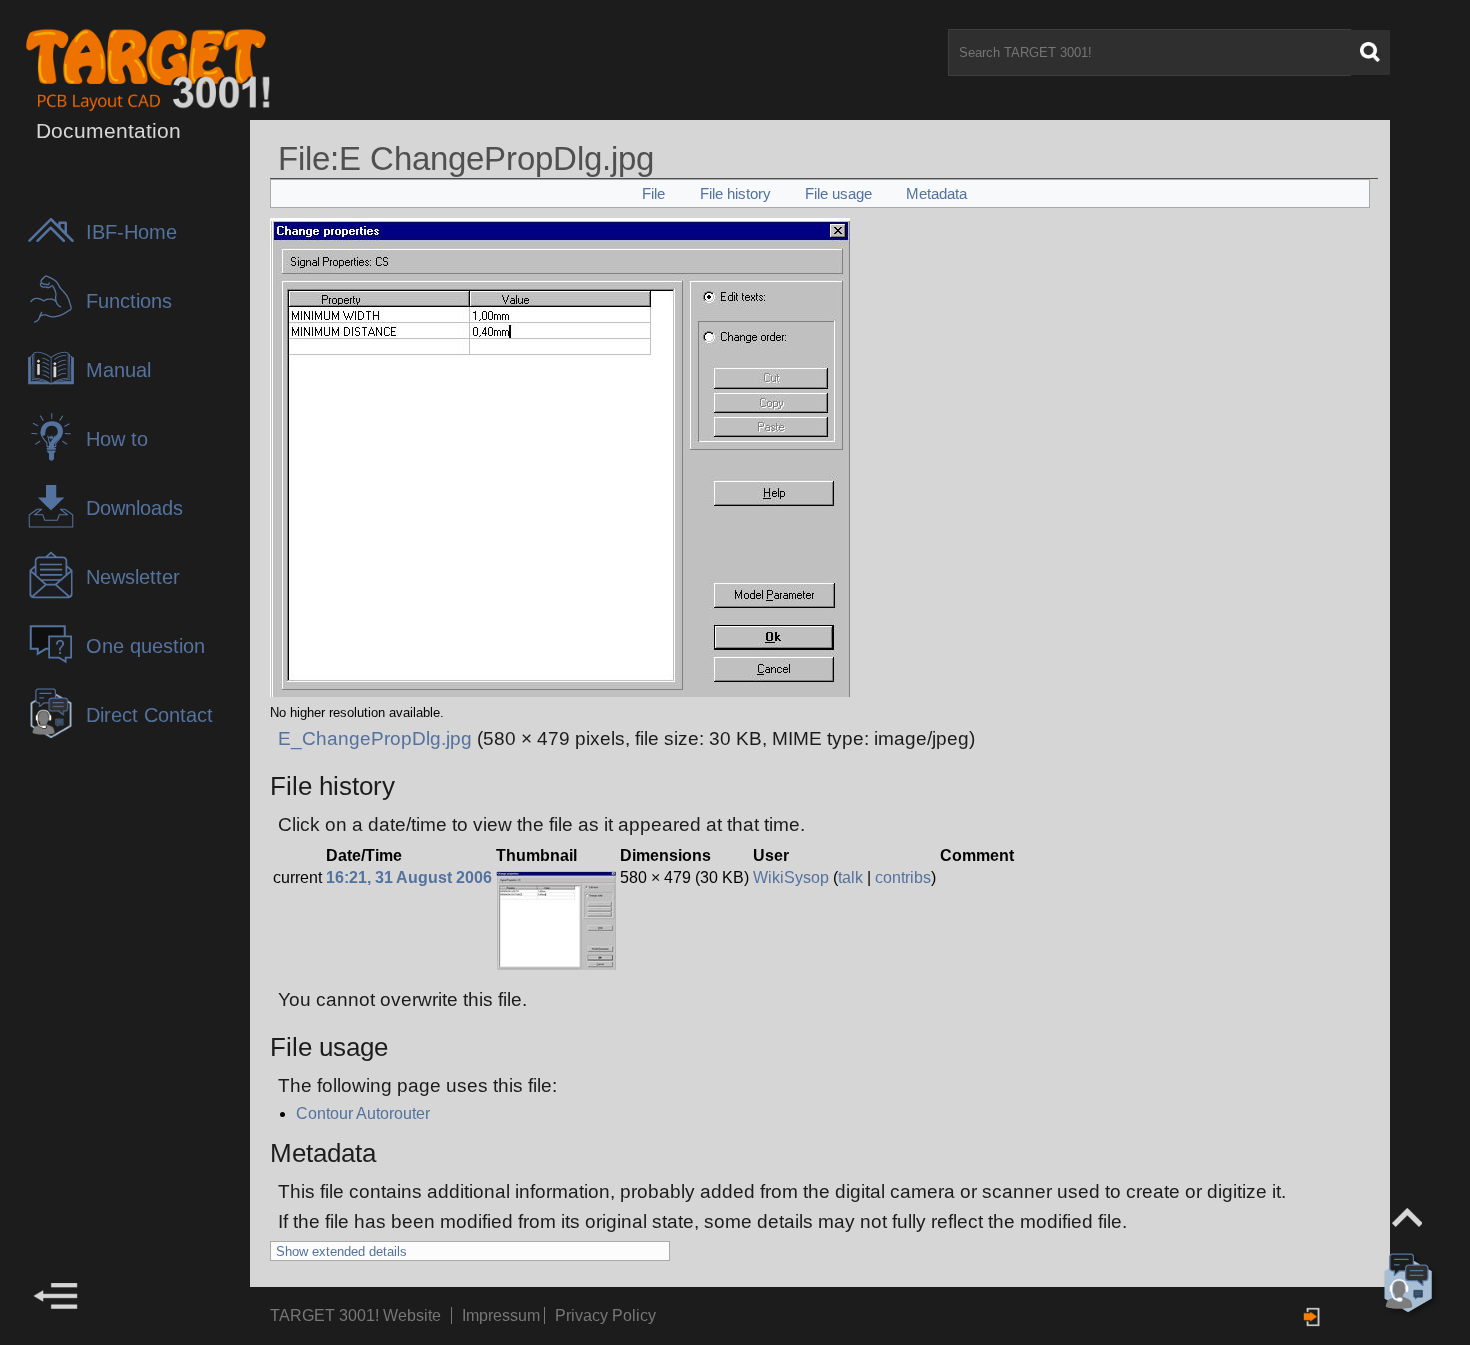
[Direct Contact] (56, 732)
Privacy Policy (605, 1315)
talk (850, 877)
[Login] (1313, 1317)
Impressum (503, 1315)
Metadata (936, 193)
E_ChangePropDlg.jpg (375, 738)
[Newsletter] (56, 594)
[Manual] (56, 387)
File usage (838, 193)
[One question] (56, 663)
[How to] (56, 456)
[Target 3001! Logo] (132, 68)
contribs (903, 877)
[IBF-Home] (56, 249)
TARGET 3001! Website (355, 1315)
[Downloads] (56, 525)
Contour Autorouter (363, 1113)
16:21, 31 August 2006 (409, 877)
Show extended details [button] (341, 1251)
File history (735, 193)
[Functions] (56, 318)
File (653, 193)
